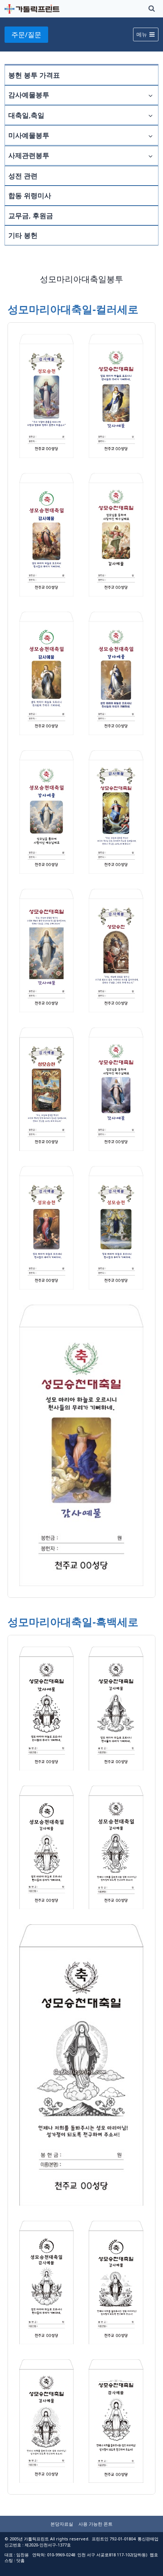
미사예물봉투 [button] (29, 135)
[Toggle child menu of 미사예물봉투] (150, 135)
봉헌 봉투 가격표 (34, 75)
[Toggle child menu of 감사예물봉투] (150, 95)
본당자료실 (62, 2524)
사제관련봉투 (29, 155)
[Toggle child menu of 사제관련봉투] (150, 156)
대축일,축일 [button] (26, 115)
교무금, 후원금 (31, 215)
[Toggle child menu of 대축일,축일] (150, 115)
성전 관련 (23, 176)
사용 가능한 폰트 (96, 2524)
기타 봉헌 (23, 235)
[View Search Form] (152, 9)
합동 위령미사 (30, 195)
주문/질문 (26, 34)
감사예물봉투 (29, 95)
